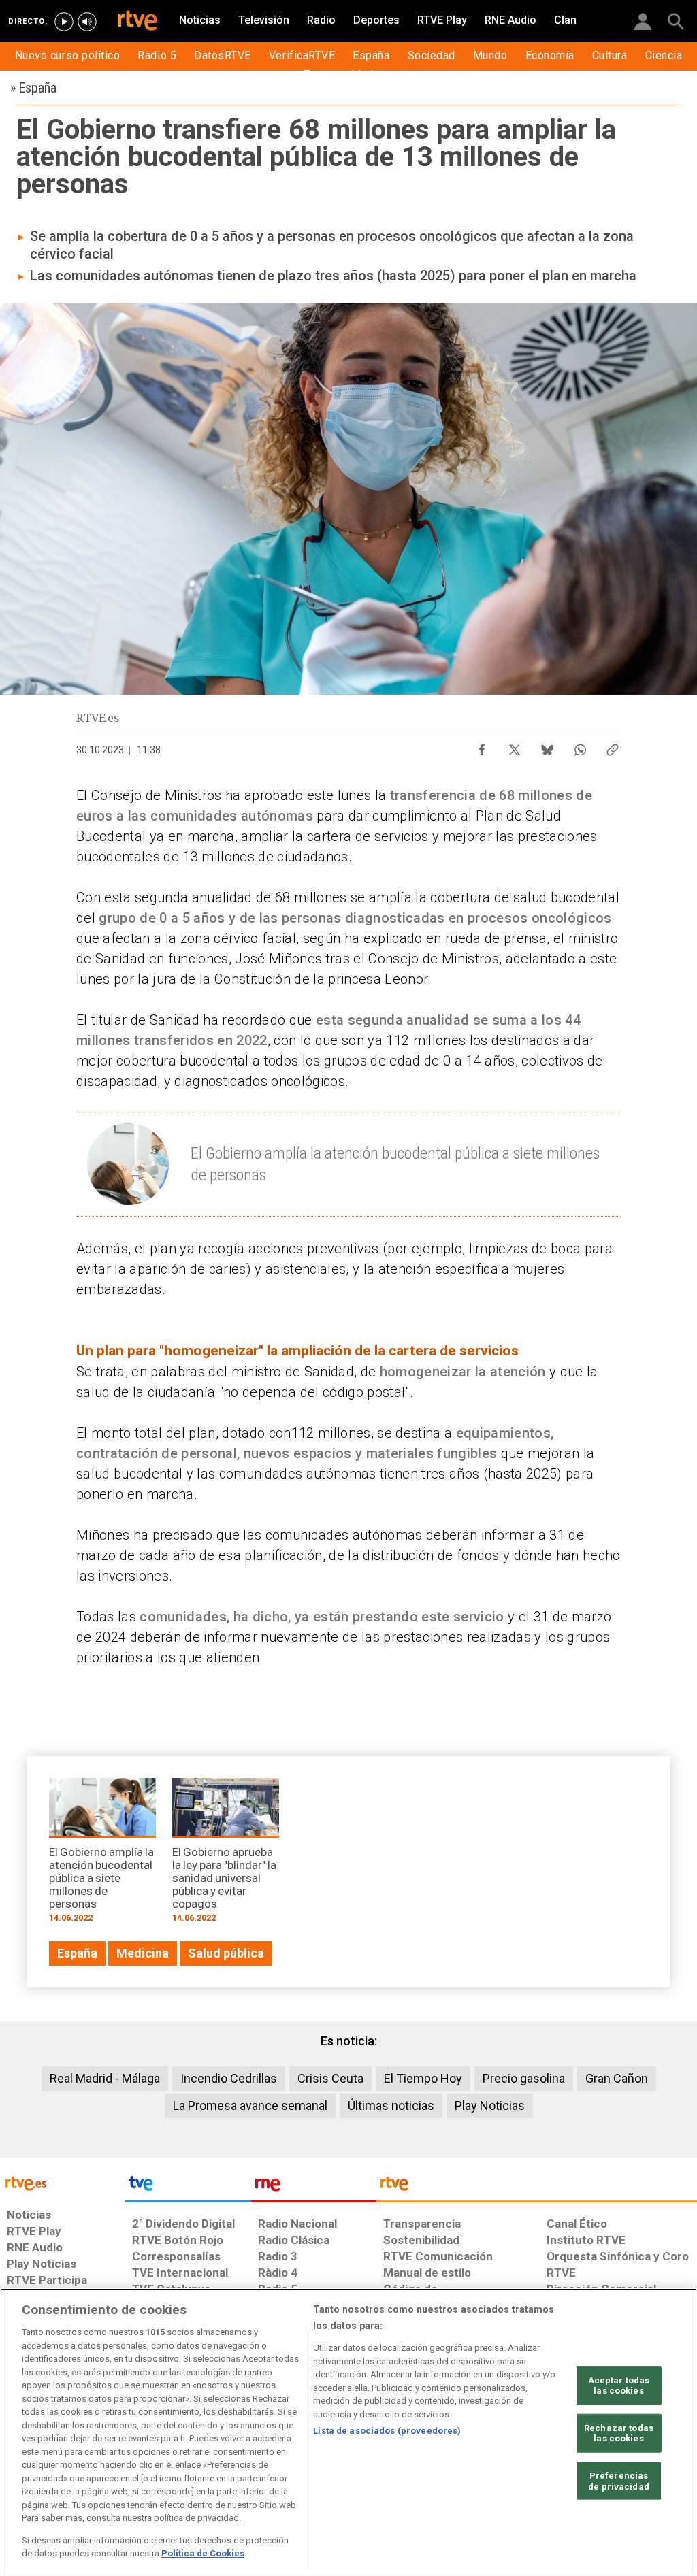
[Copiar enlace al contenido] (613, 746)
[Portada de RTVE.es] (137, 22)
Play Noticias (490, 2106)
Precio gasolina (524, 2078)
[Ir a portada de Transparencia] (537, 2187)
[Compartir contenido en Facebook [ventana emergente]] (482, 746)
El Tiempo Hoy (423, 2078)
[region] (348, 2432)
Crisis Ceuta (330, 2078)
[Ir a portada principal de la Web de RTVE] (63, 2182)
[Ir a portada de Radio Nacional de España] (314, 2187)
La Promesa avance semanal (250, 2106)
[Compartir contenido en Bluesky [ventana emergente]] (547, 746)
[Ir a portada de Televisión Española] (188, 2187)
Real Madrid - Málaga (105, 2078)
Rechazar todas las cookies (619, 2433)
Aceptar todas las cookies (619, 2385)
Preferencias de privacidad (619, 2481)
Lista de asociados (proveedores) (387, 2431)
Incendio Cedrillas (229, 2078)
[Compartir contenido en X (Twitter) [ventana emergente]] (515, 746)
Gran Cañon (617, 2078)
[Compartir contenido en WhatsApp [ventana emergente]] (580, 746)
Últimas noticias (391, 2106)
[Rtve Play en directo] (64, 22)
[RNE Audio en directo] (87, 22)
